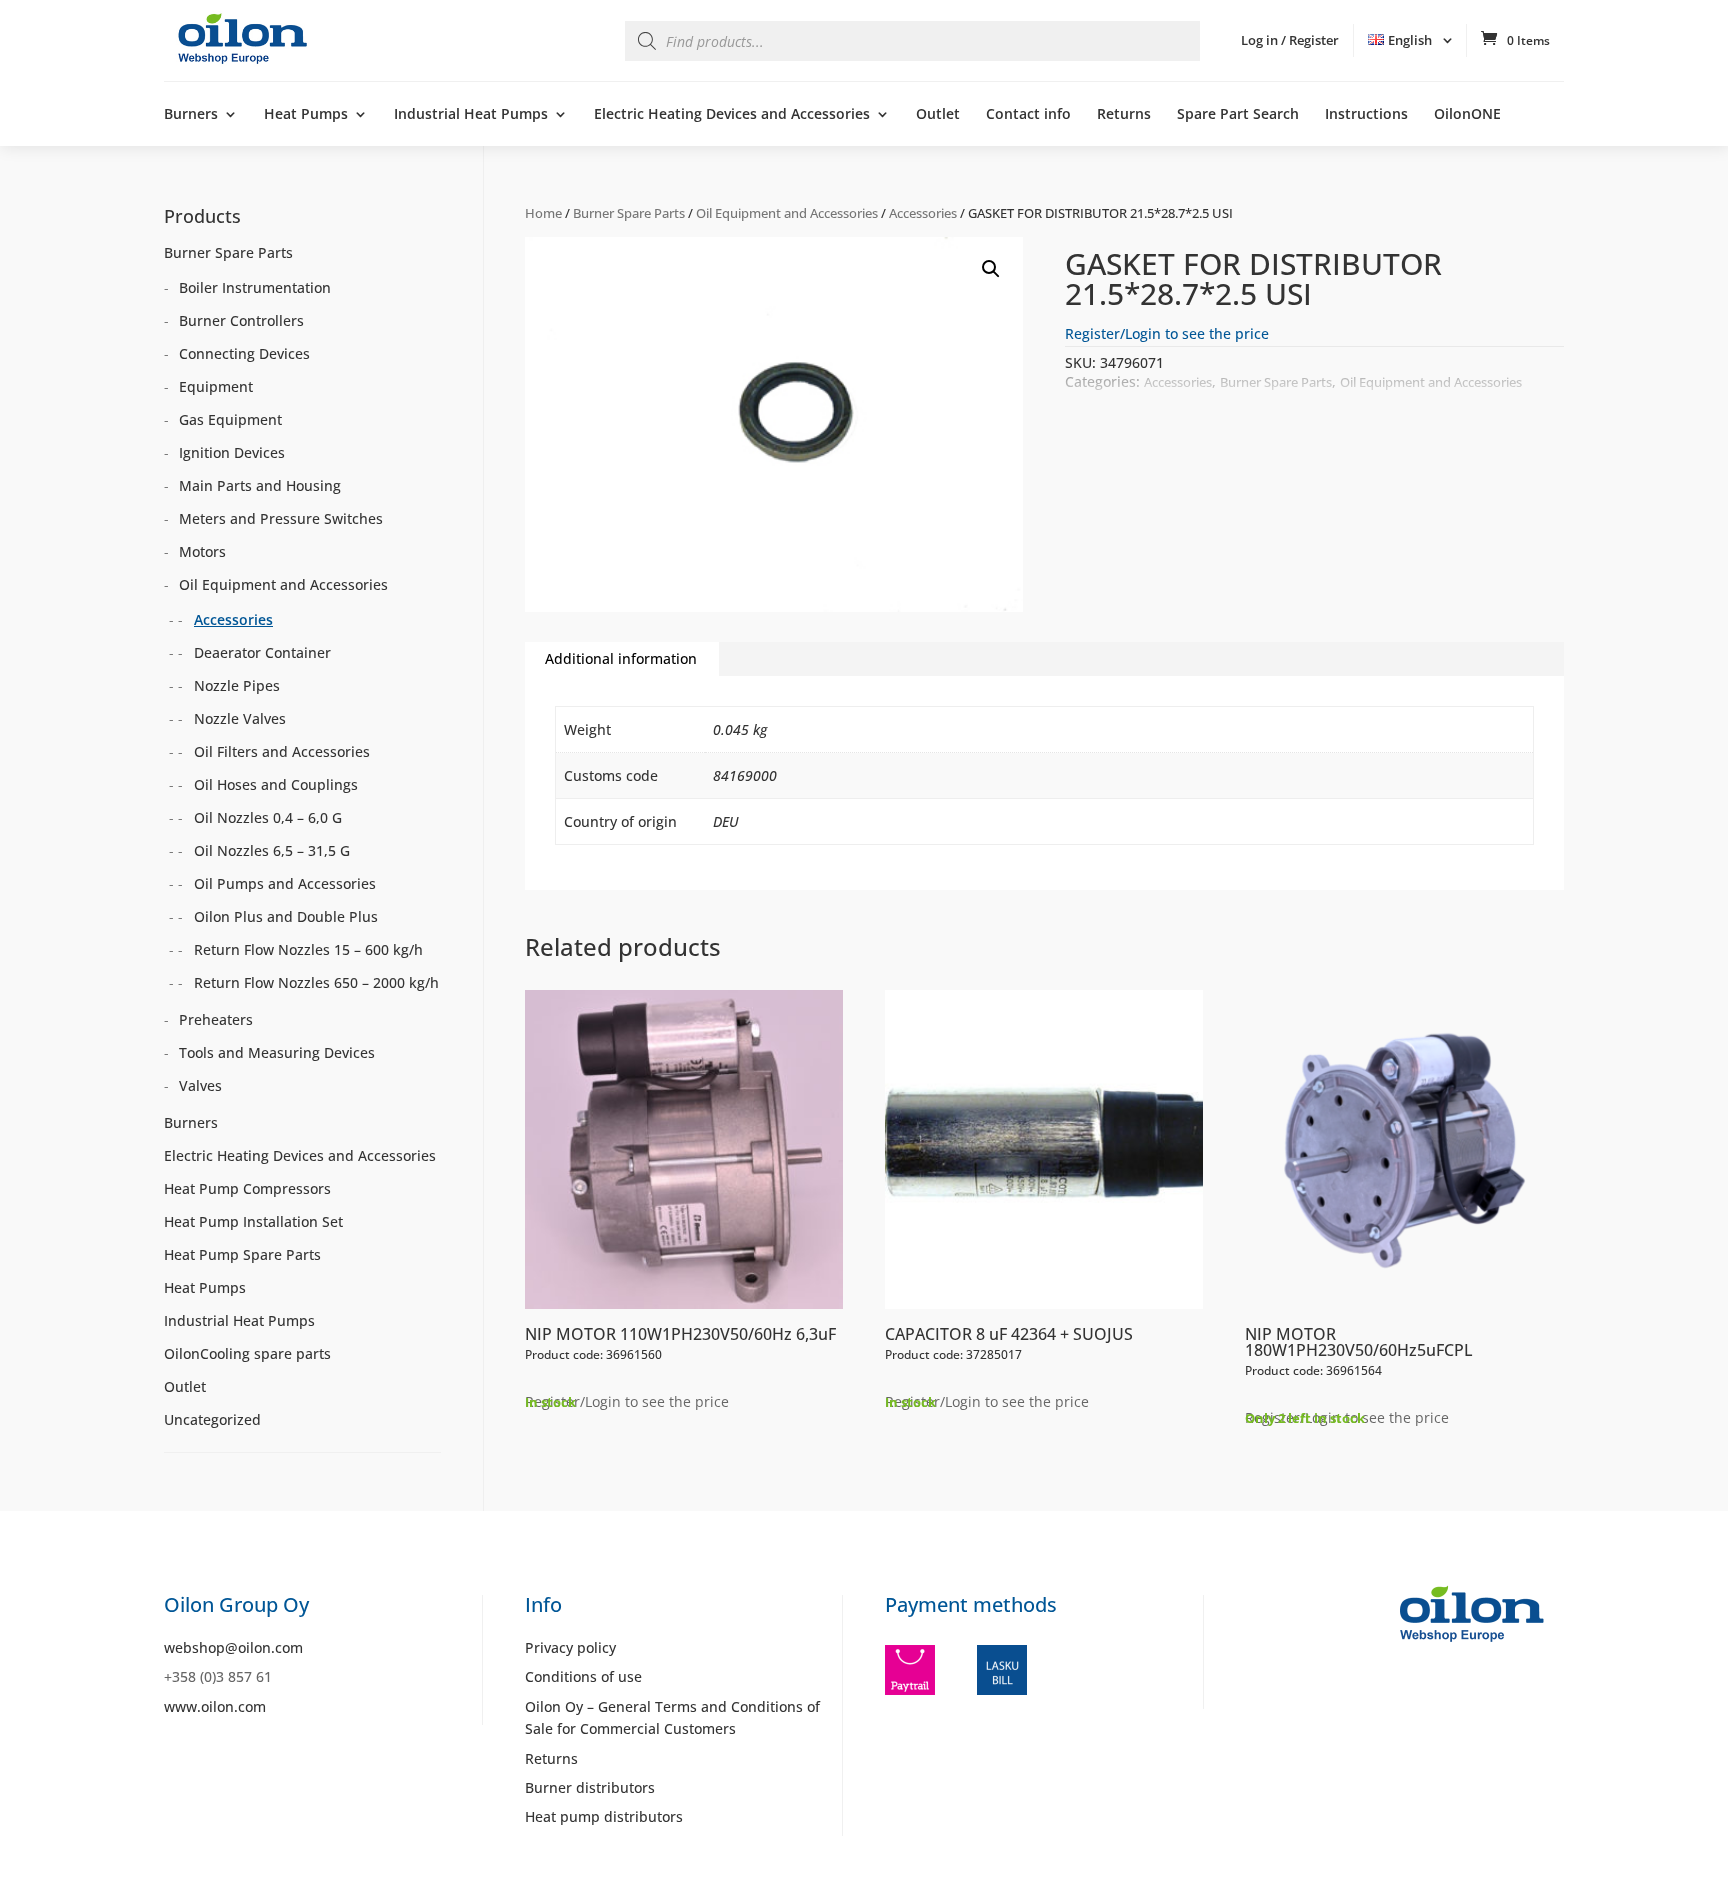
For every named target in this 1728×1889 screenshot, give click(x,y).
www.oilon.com (215, 1706)
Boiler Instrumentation (255, 287)
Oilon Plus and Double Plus (286, 916)
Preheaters (216, 1019)
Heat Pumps (306, 115)
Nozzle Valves (240, 718)
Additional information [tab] (621, 658)
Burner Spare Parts (629, 213)
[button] (991, 269)
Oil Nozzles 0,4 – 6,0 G (268, 817)
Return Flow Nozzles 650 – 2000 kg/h (316, 982)
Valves (200, 1085)
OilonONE (1467, 115)
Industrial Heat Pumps (471, 115)
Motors (202, 551)
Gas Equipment (230, 419)
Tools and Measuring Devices (277, 1052)
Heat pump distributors (604, 1816)
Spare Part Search (1238, 115)
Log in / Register (1290, 40)
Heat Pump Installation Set (253, 1221)
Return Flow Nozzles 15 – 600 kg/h (308, 949)
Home (543, 213)
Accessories (923, 213)
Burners (191, 115)
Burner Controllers (241, 320)
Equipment (216, 386)
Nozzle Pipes (237, 685)
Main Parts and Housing (260, 485)
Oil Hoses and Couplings (276, 784)
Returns (1124, 115)
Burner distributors (590, 1787)
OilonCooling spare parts (247, 1353)
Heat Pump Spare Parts (242, 1254)
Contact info (1028, 115)
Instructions (1366, 115)
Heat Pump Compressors (247, 1188)
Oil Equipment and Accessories (787, 213)
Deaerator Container (262, 652)
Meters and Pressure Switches (281, 518)
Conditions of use (583, 1676)
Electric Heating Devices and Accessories (732, 115)
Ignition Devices (232, 452)
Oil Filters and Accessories (282, 751)
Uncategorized (212, 1419)
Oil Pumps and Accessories (285, 883)
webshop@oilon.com (233, 1647)
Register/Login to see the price (1167, 333)
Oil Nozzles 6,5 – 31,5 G (272, 850)
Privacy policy (570, 1647)
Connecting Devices (244, 353)
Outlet (938, 115)
